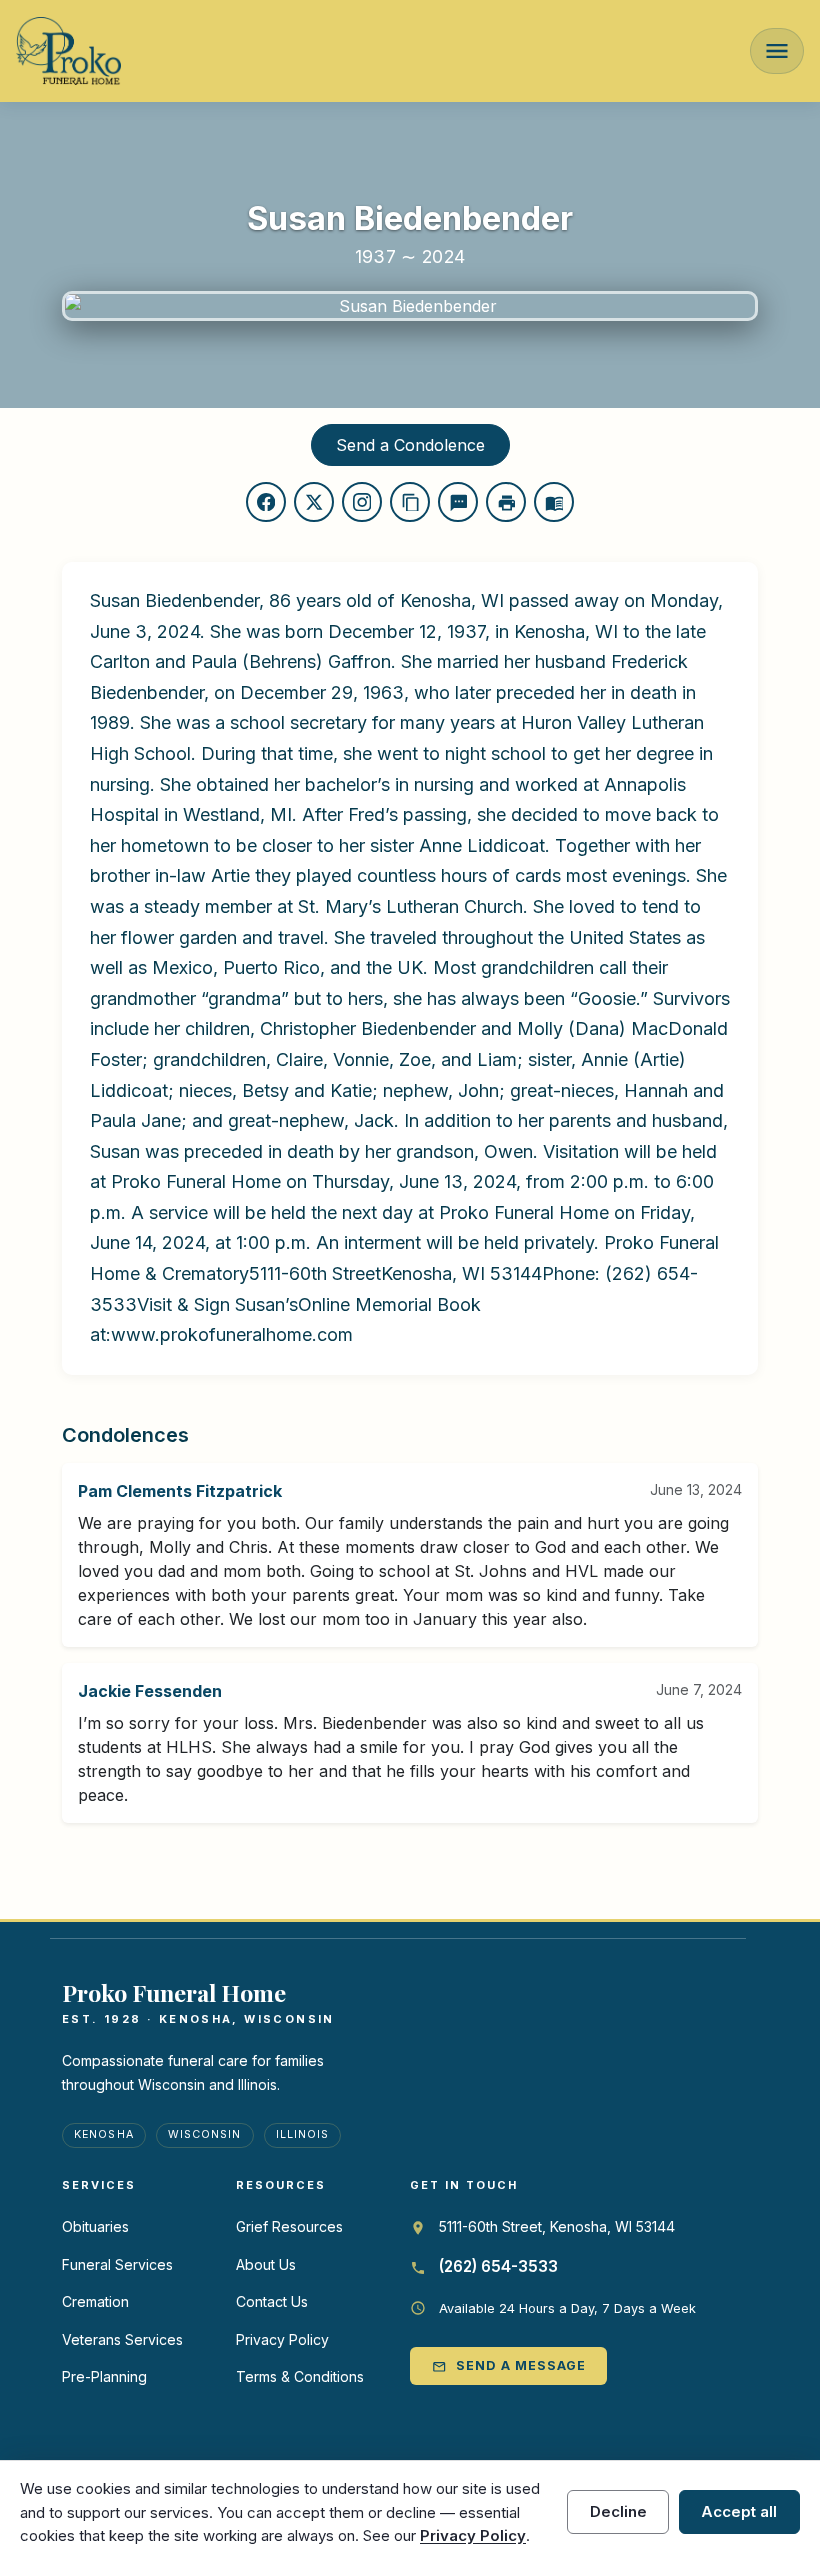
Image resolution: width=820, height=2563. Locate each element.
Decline (618, 2511)
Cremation (95, 2301)
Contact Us (272, 2301)
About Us (266, 2264)
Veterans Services (122, 2339)
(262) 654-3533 (498, 2266)
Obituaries (95, 2226)
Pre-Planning (104, 2376)
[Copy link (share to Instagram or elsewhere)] (362, 502)
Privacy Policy (282, 2339)
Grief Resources (289, 2226)
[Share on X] (314, 502)
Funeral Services (117, 2264)
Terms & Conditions (300, 2376)
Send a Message (509, 2365)
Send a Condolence (410, 445)
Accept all (739, 2511)
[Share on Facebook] (266, 502)
